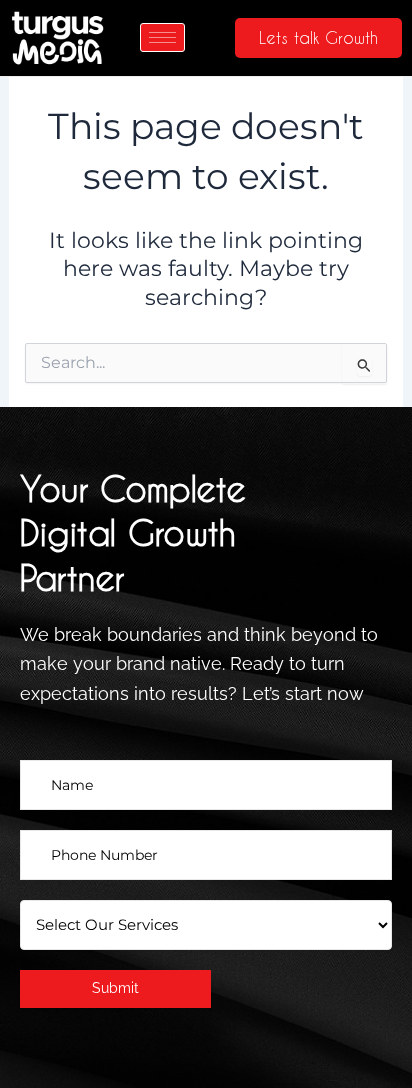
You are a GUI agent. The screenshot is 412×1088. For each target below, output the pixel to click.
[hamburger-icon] (162, 37)
